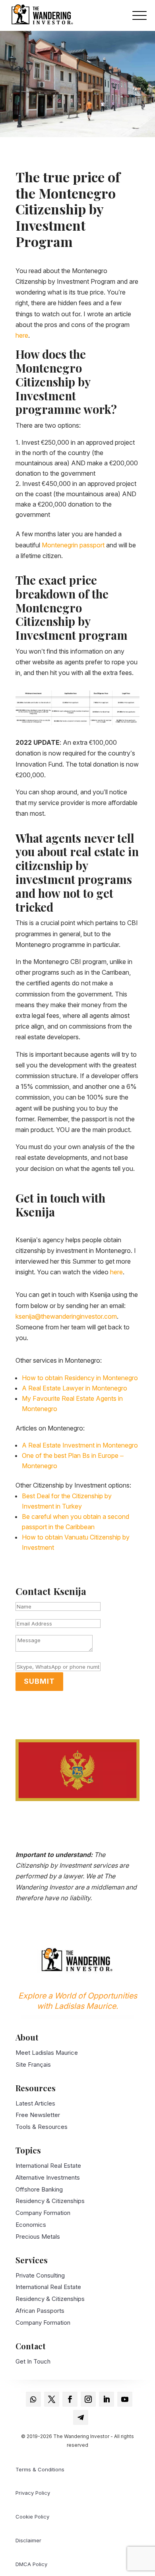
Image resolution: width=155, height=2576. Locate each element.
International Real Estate (48, 2166)
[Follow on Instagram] (88, 2399)
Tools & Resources (42, 2127)
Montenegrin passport (73, 545)
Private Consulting (40, 2275)
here (22, 335)
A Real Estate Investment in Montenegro (80, 1445)
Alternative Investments (48, 2177)
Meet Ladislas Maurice (47, 2053)
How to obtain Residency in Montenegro (80, 1378)
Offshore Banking (39, 2189)
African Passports (40, 2311)
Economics (31, 2225)
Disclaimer (28, 2540)
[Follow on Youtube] (125, 2399)
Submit (39, 1681)
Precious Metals (38, 2237)
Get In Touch (33, 2361)
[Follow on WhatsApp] (33, 2399)
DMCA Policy (31, 2564)
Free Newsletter (38, 2115)
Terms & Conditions (40, 2469)
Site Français (33, 2064)
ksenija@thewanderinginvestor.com (66, 1316)
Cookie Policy (32, 2517)
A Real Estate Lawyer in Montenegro (75, 1388)
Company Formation (43, 2213)
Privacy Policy (33, 2493)
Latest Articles (35, 2103)
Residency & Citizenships (50, 2201)
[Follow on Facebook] (70, 2399)
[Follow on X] (52, 2399)
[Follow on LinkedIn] (107, 2399)
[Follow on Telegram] (81, 2417)
